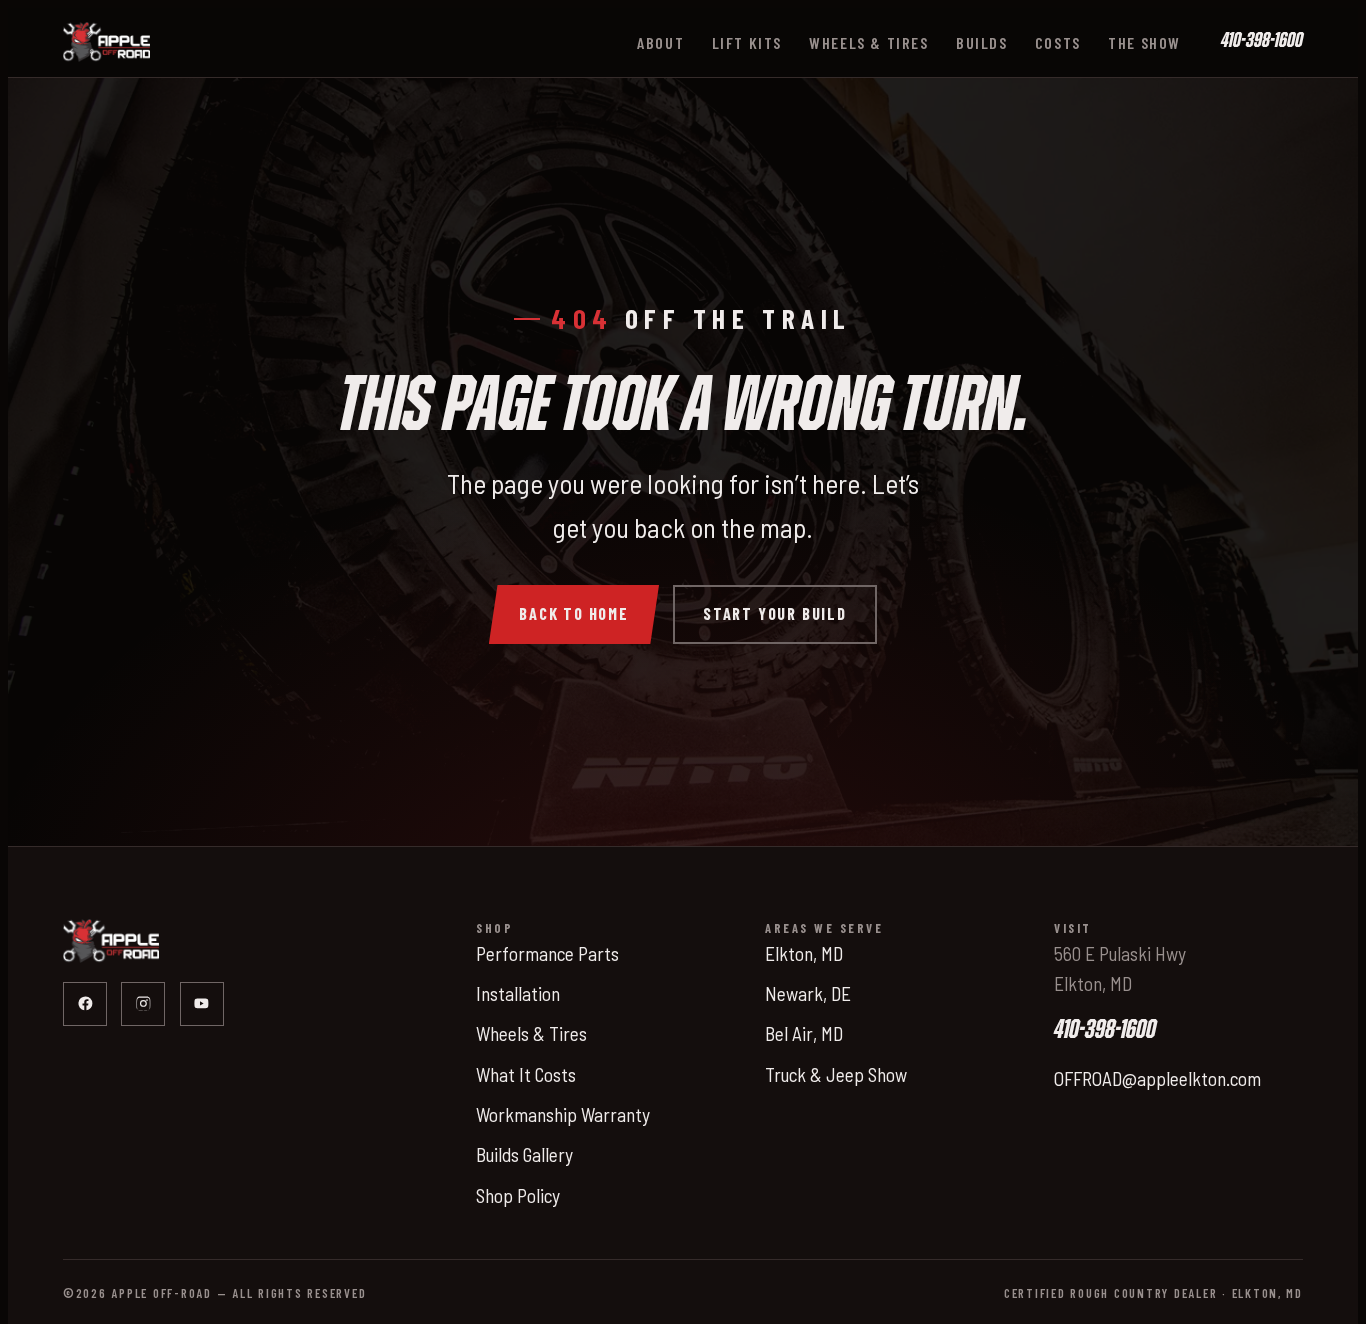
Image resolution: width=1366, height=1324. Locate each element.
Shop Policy (518, 1195)
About (660, 42)
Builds (982, 42)
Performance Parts (547, 953)
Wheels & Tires (868, 42)
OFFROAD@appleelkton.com (1157, 1078)
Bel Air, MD (804, 1033)
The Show (1144, 42)
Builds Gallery (524, 1154)
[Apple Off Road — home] (106, 42)
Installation (518, 993)
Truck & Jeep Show (836, 1074)
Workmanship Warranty (563, 1114)
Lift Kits (747, 42)
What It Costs (526, 1074)
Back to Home (574, 613)
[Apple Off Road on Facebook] (85, 1004)
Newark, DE (808, 993)
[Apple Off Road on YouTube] (202, 1004)
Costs (1058, 42)
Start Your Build (775, 613)
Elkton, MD (804, 953)
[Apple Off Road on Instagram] (143, 1004)
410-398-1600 (1262, 41)
